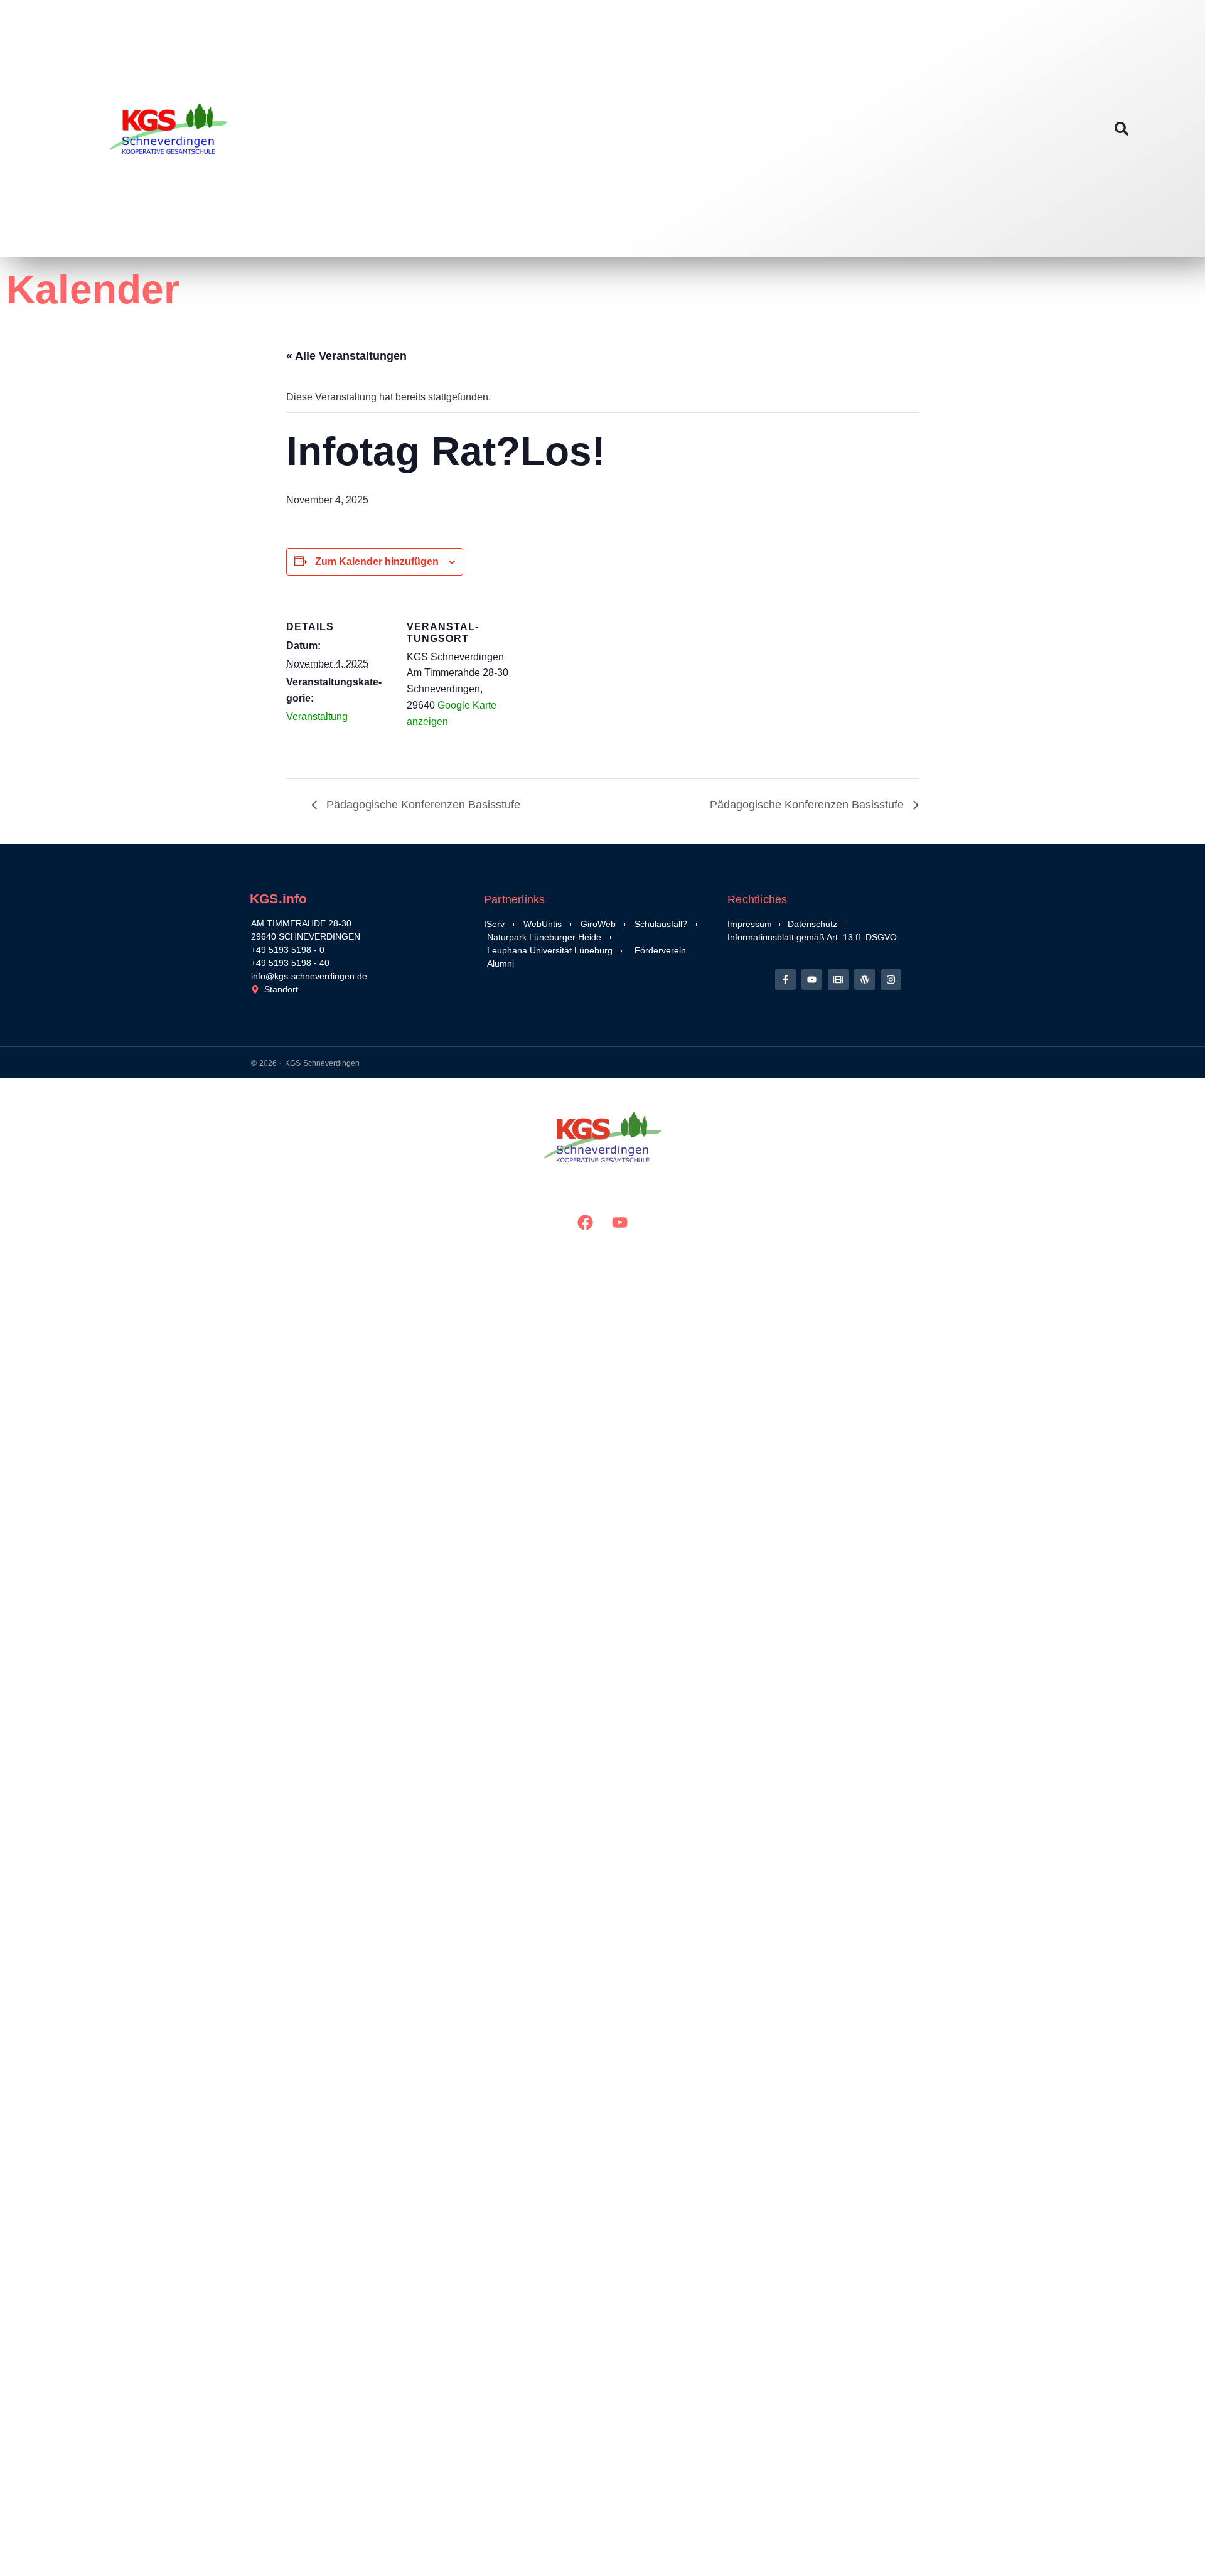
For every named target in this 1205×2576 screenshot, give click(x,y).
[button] (1121, 129)
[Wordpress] (865, 979)
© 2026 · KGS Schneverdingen (305, 1063)
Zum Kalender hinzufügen (377, 561)
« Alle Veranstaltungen (346, 356)
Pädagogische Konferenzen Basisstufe (422, 805)
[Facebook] (586, 1222)
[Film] (838, 979)
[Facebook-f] (785, 979)
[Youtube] (812, 979)
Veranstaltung (317, 716)
